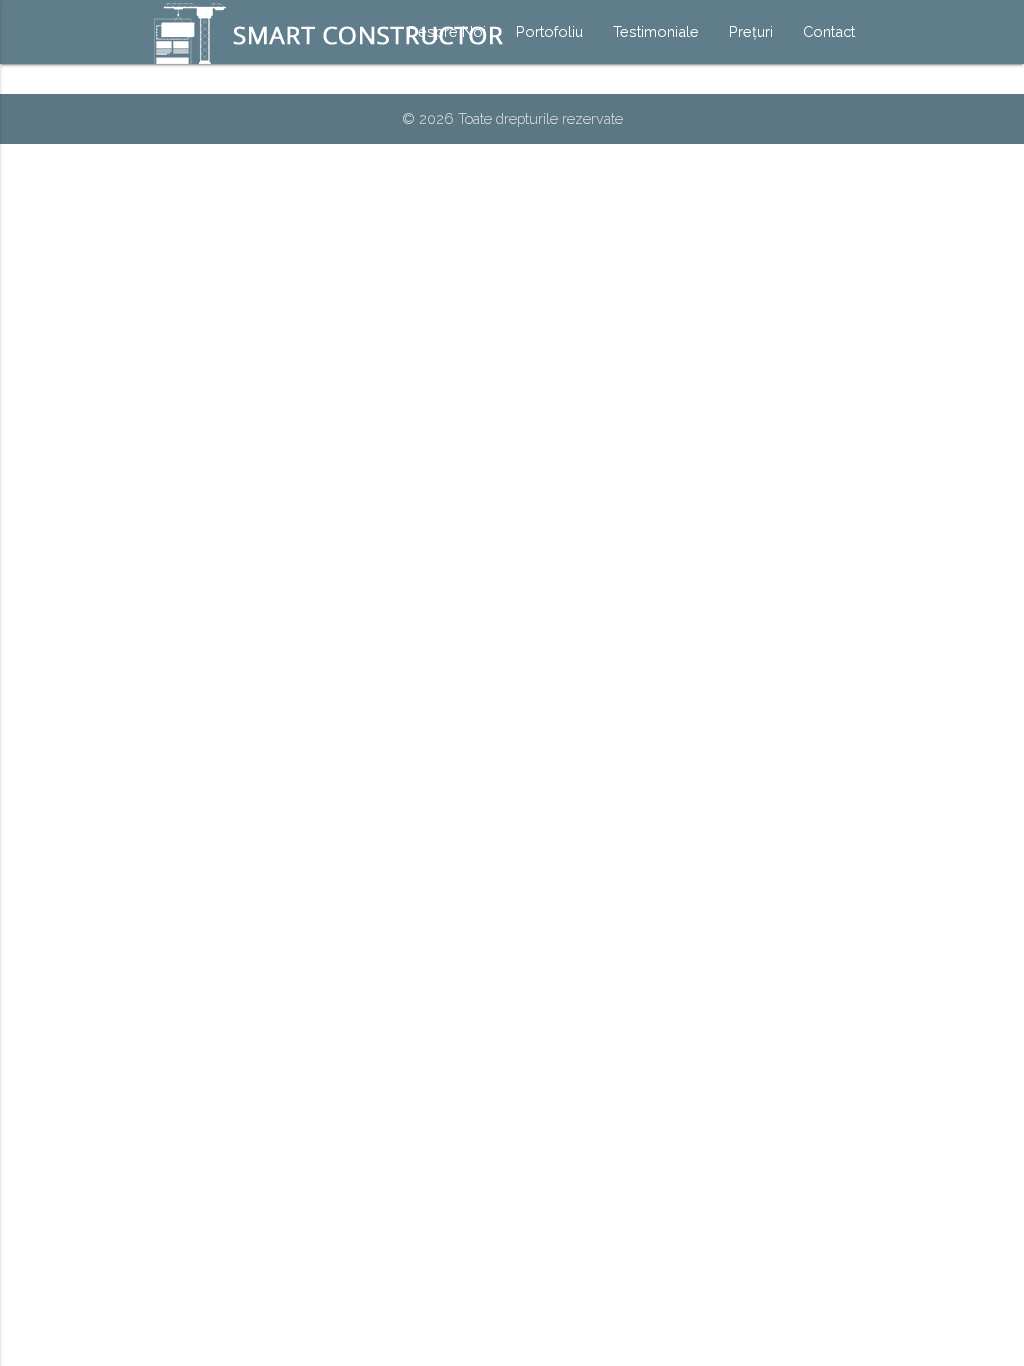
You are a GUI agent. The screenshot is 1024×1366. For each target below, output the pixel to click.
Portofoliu (549, 31)
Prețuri (751, 31)
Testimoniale (656, 31)
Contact (829, 31)
